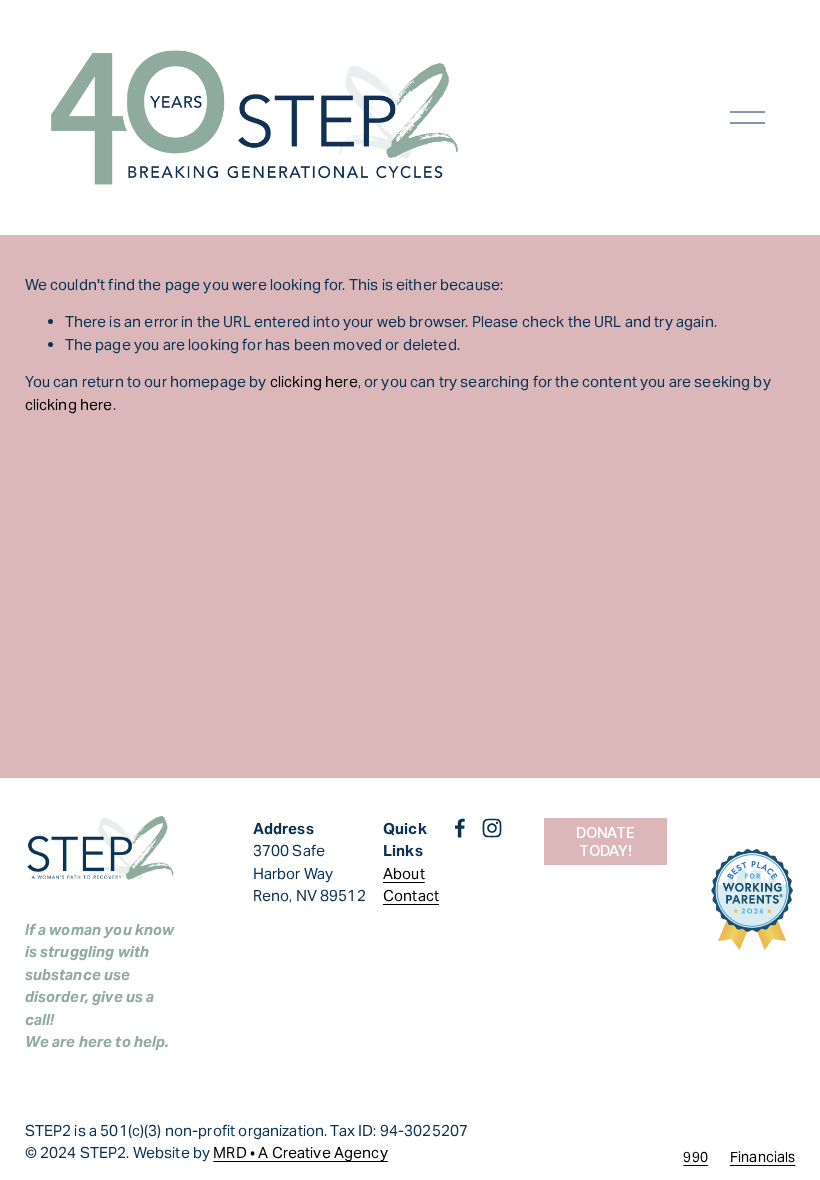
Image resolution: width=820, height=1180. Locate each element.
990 (695, 1157)
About (404, 873)
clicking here (314, 381)
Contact (411, 895)
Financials (763, 1157)
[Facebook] (460, 828)
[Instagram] (492, 828)
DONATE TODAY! (605, 842)
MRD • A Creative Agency (300, 1152)
